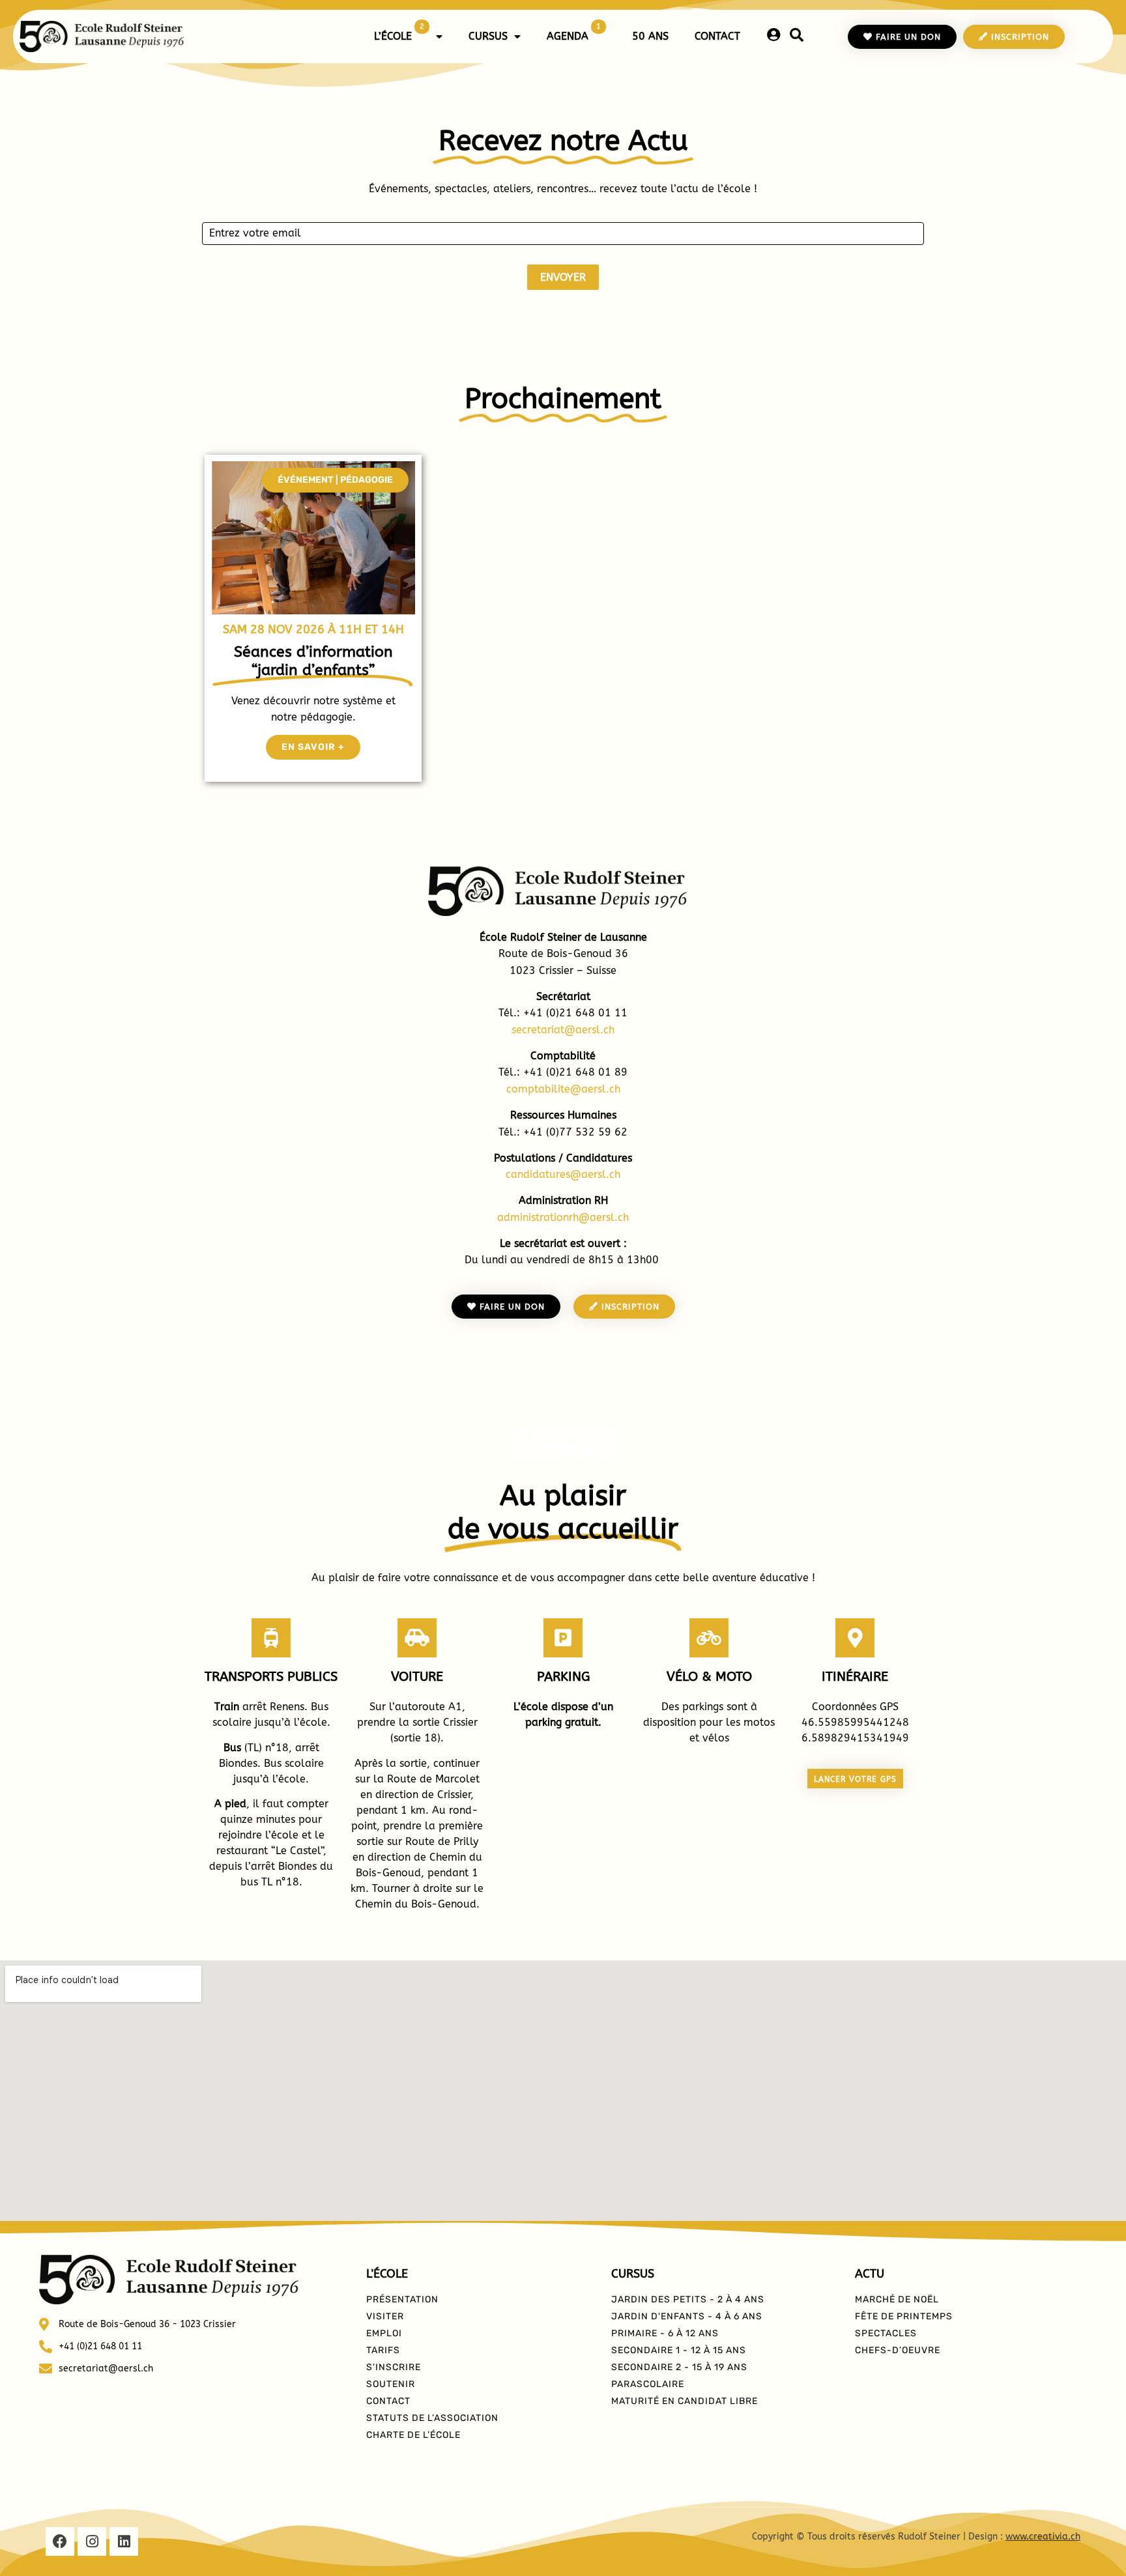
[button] (335, 480)
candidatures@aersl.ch (563, 1174)
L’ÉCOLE (399, 32)
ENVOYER (563, 277)
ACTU (870, 2274)
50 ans (650, 36)
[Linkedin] (124, 2541)
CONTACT (717, 36)
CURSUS (488, 36)
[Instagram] (92, 2541)
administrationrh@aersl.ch (563, 1217)
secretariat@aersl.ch (563, 1030)
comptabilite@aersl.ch (563, 1089)
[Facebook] (60, 2541)
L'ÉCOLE (387, 2274)
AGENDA (574, 32)
